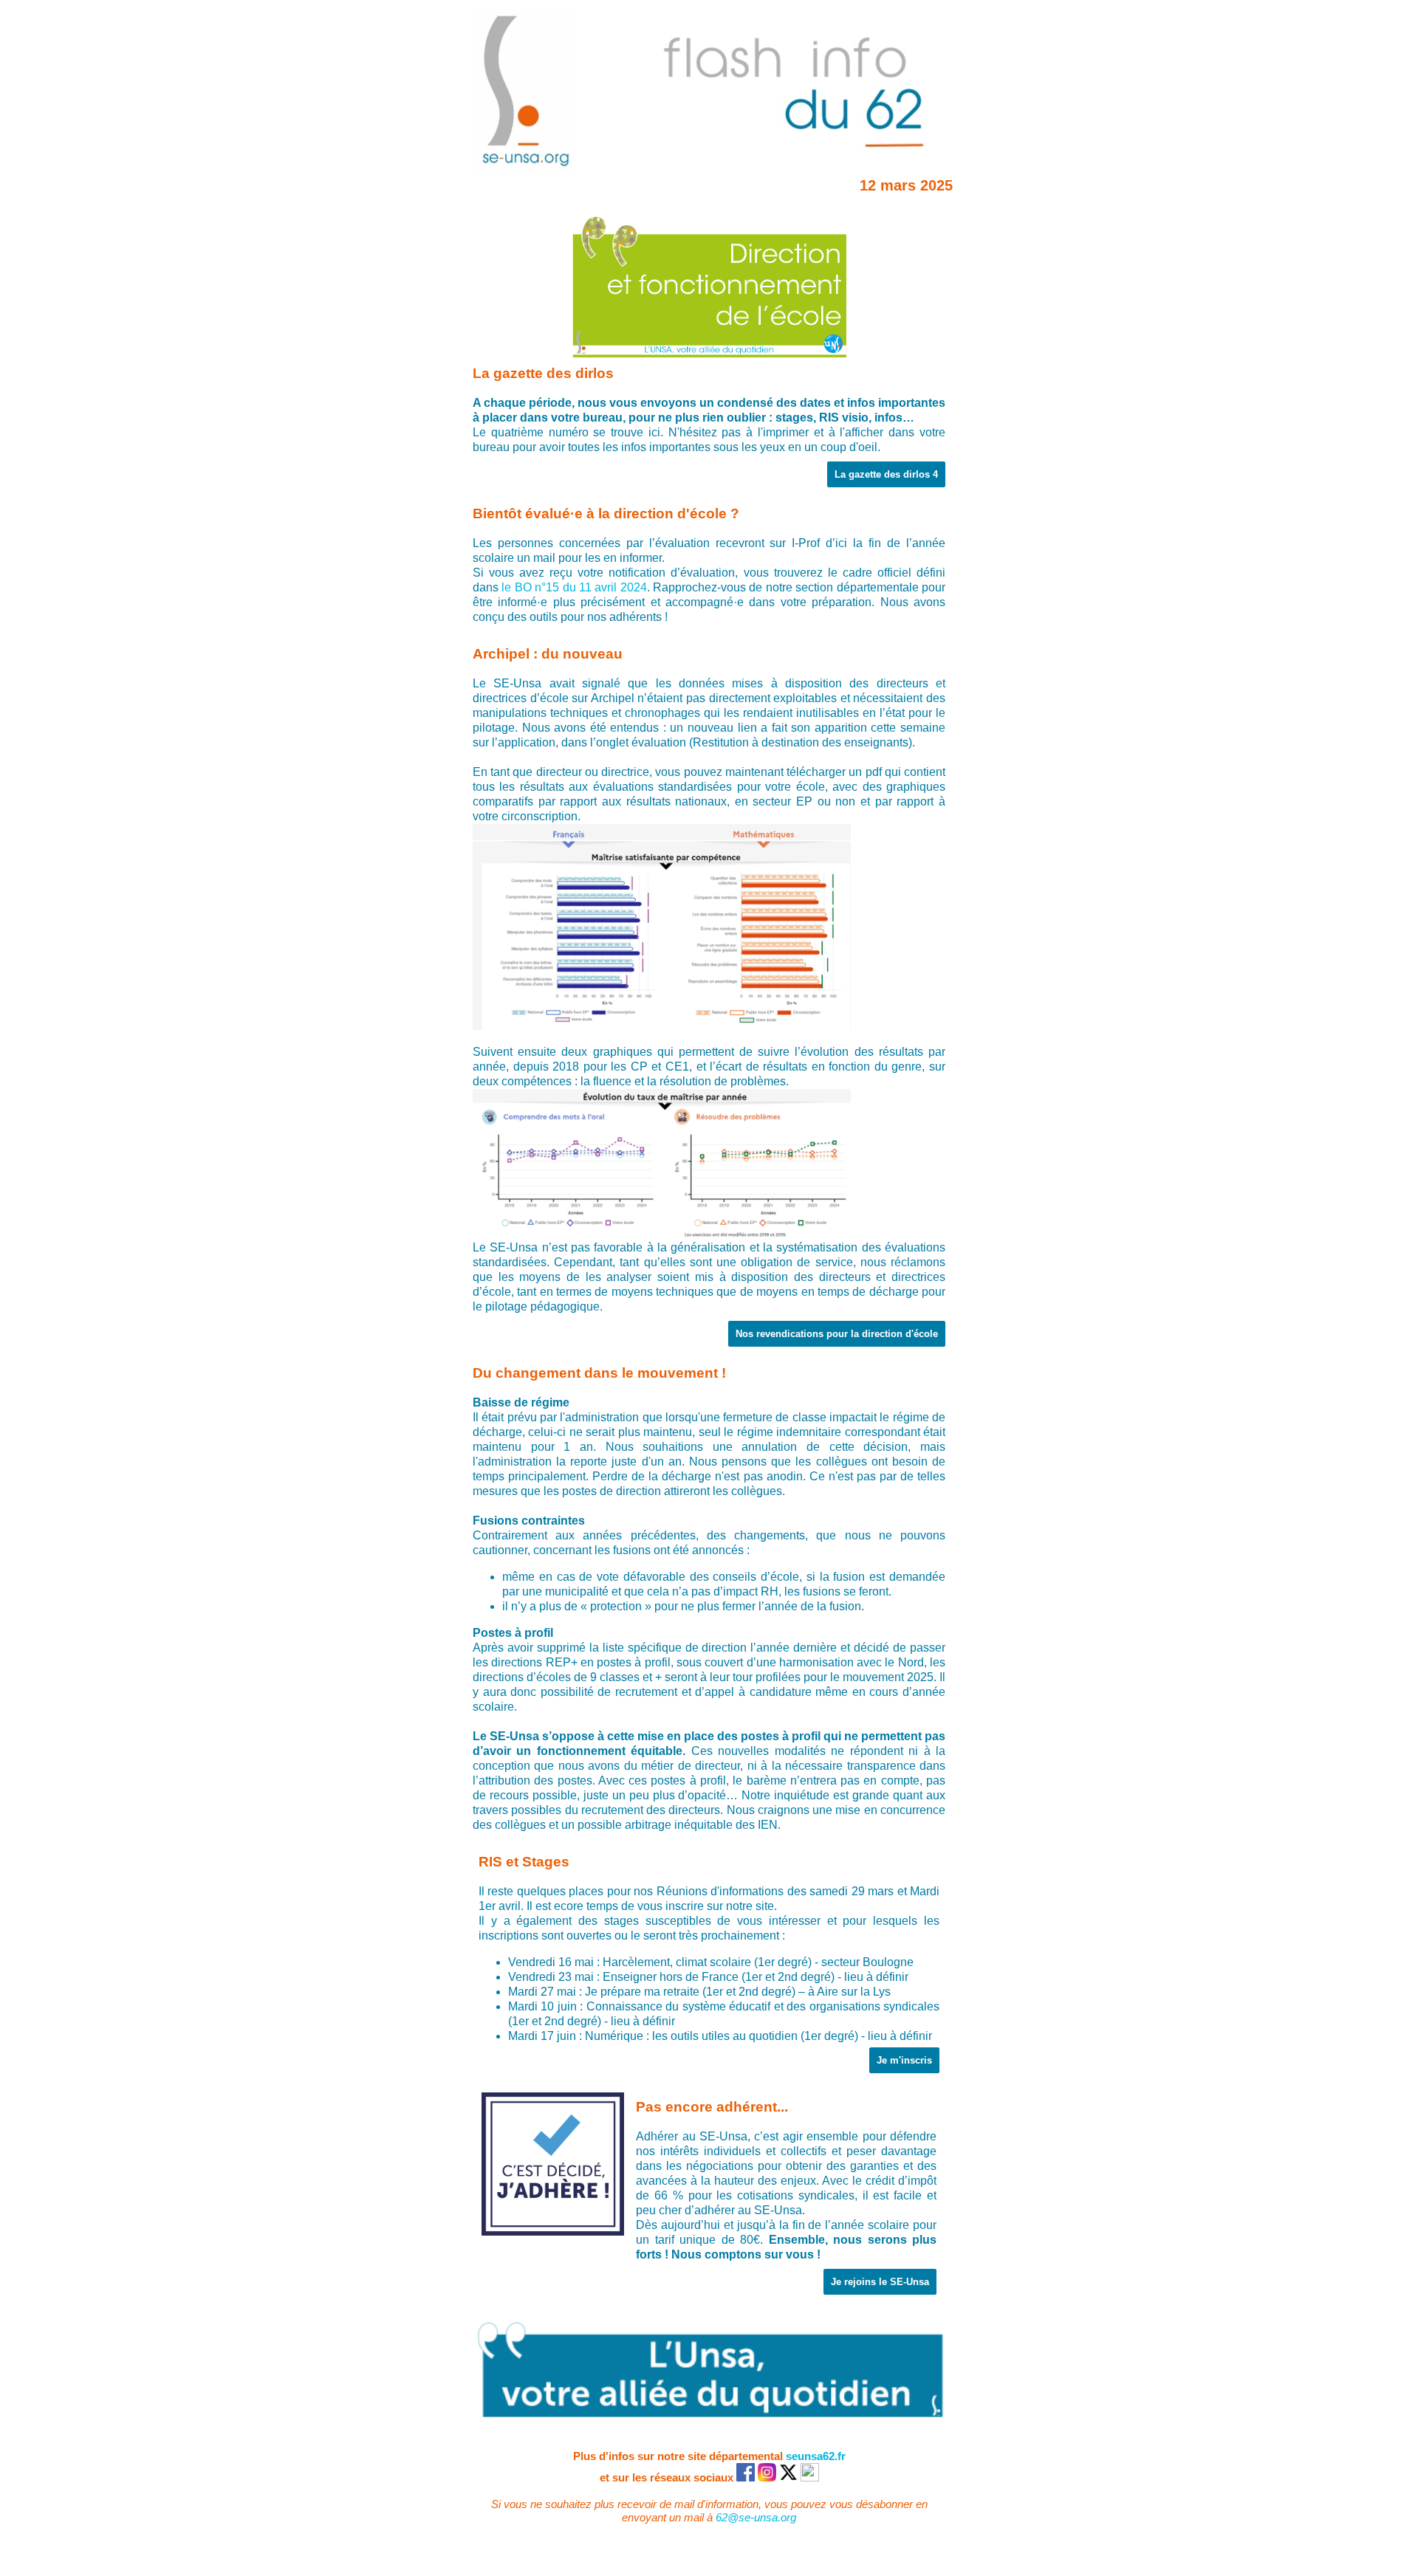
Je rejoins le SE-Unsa (880, 2282)
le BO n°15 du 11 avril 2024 (574, 587)
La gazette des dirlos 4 (886, 474)
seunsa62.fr (816, 2456)
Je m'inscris (904, 2060)
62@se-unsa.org (756, 2517)
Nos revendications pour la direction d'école (837, 1334)
